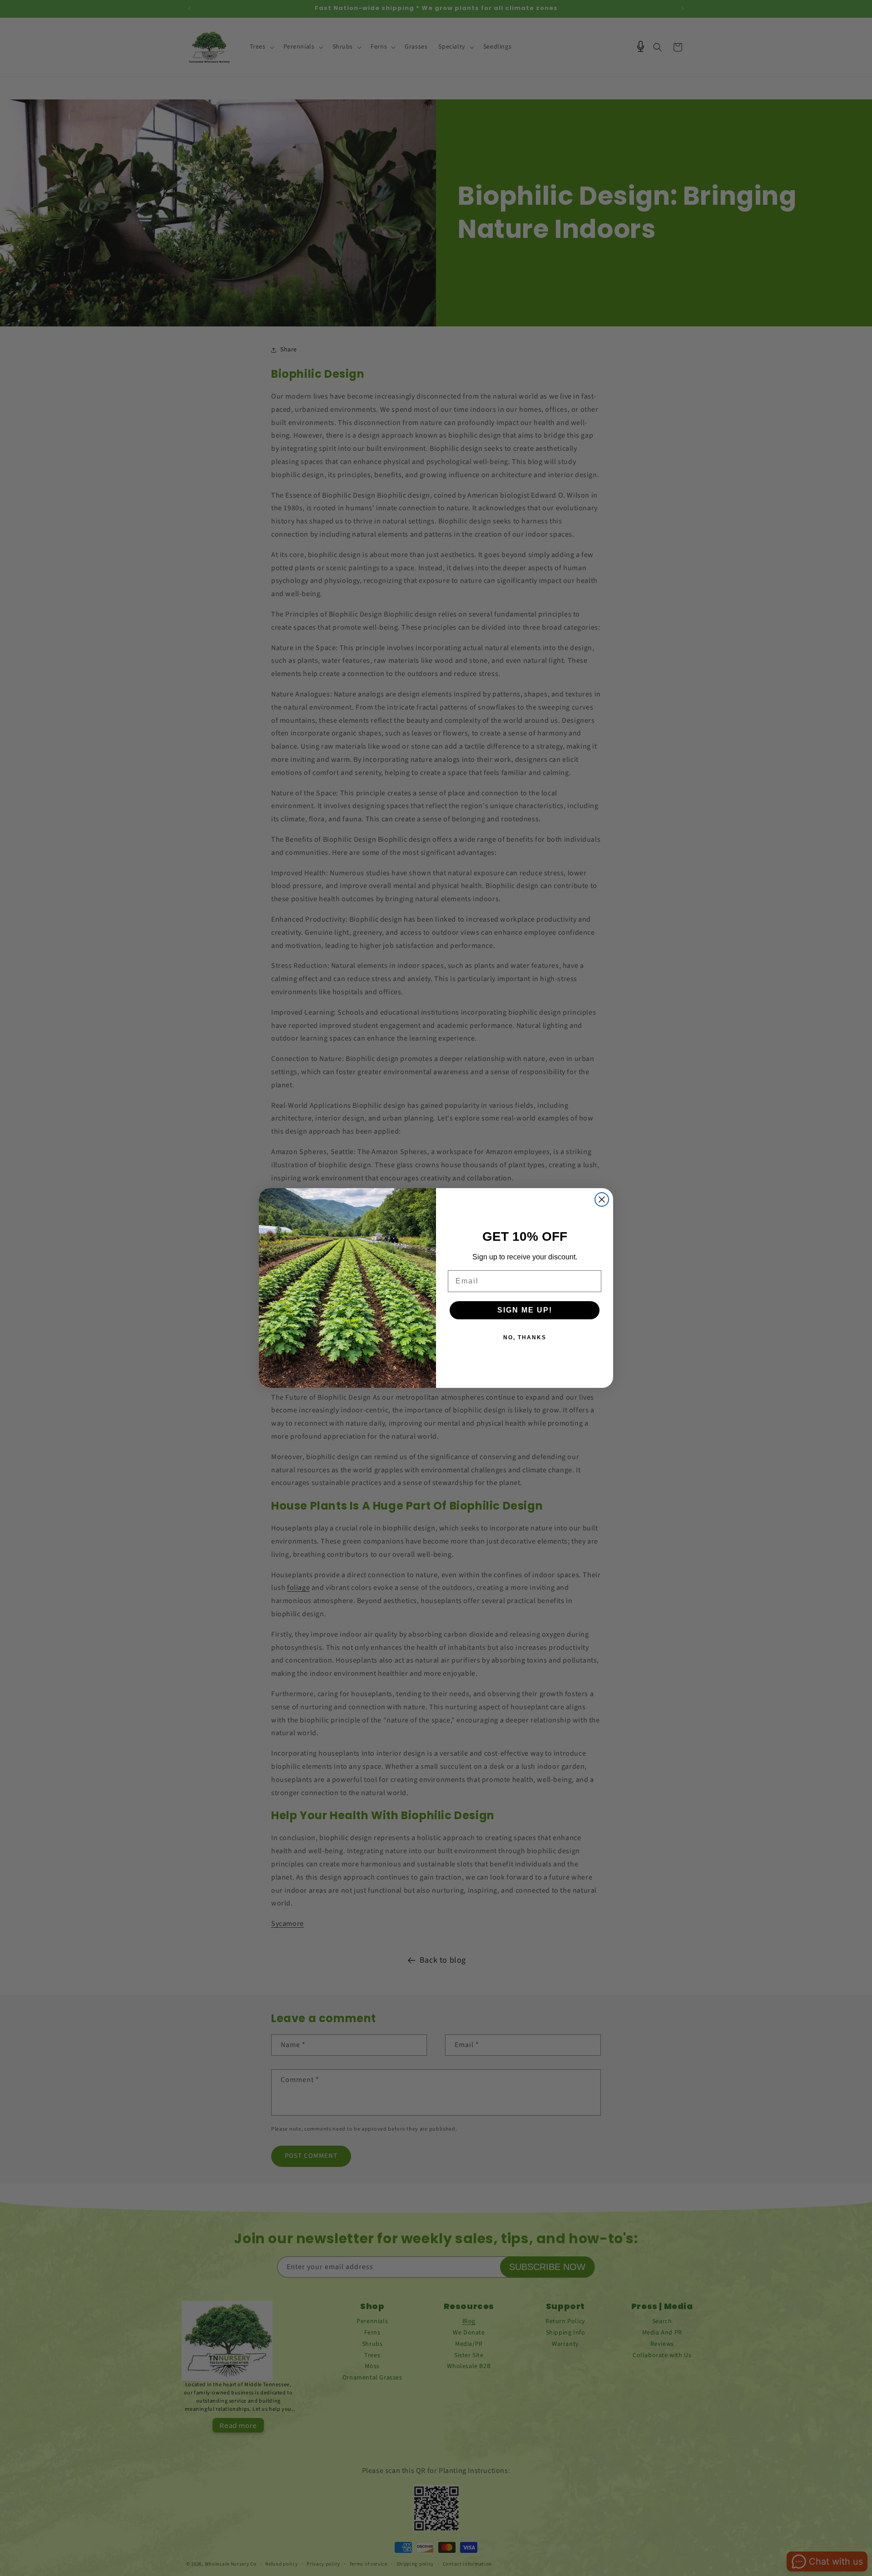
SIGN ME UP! (525, 1310)
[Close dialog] (602, 1199)
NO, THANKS (525, 1337)
